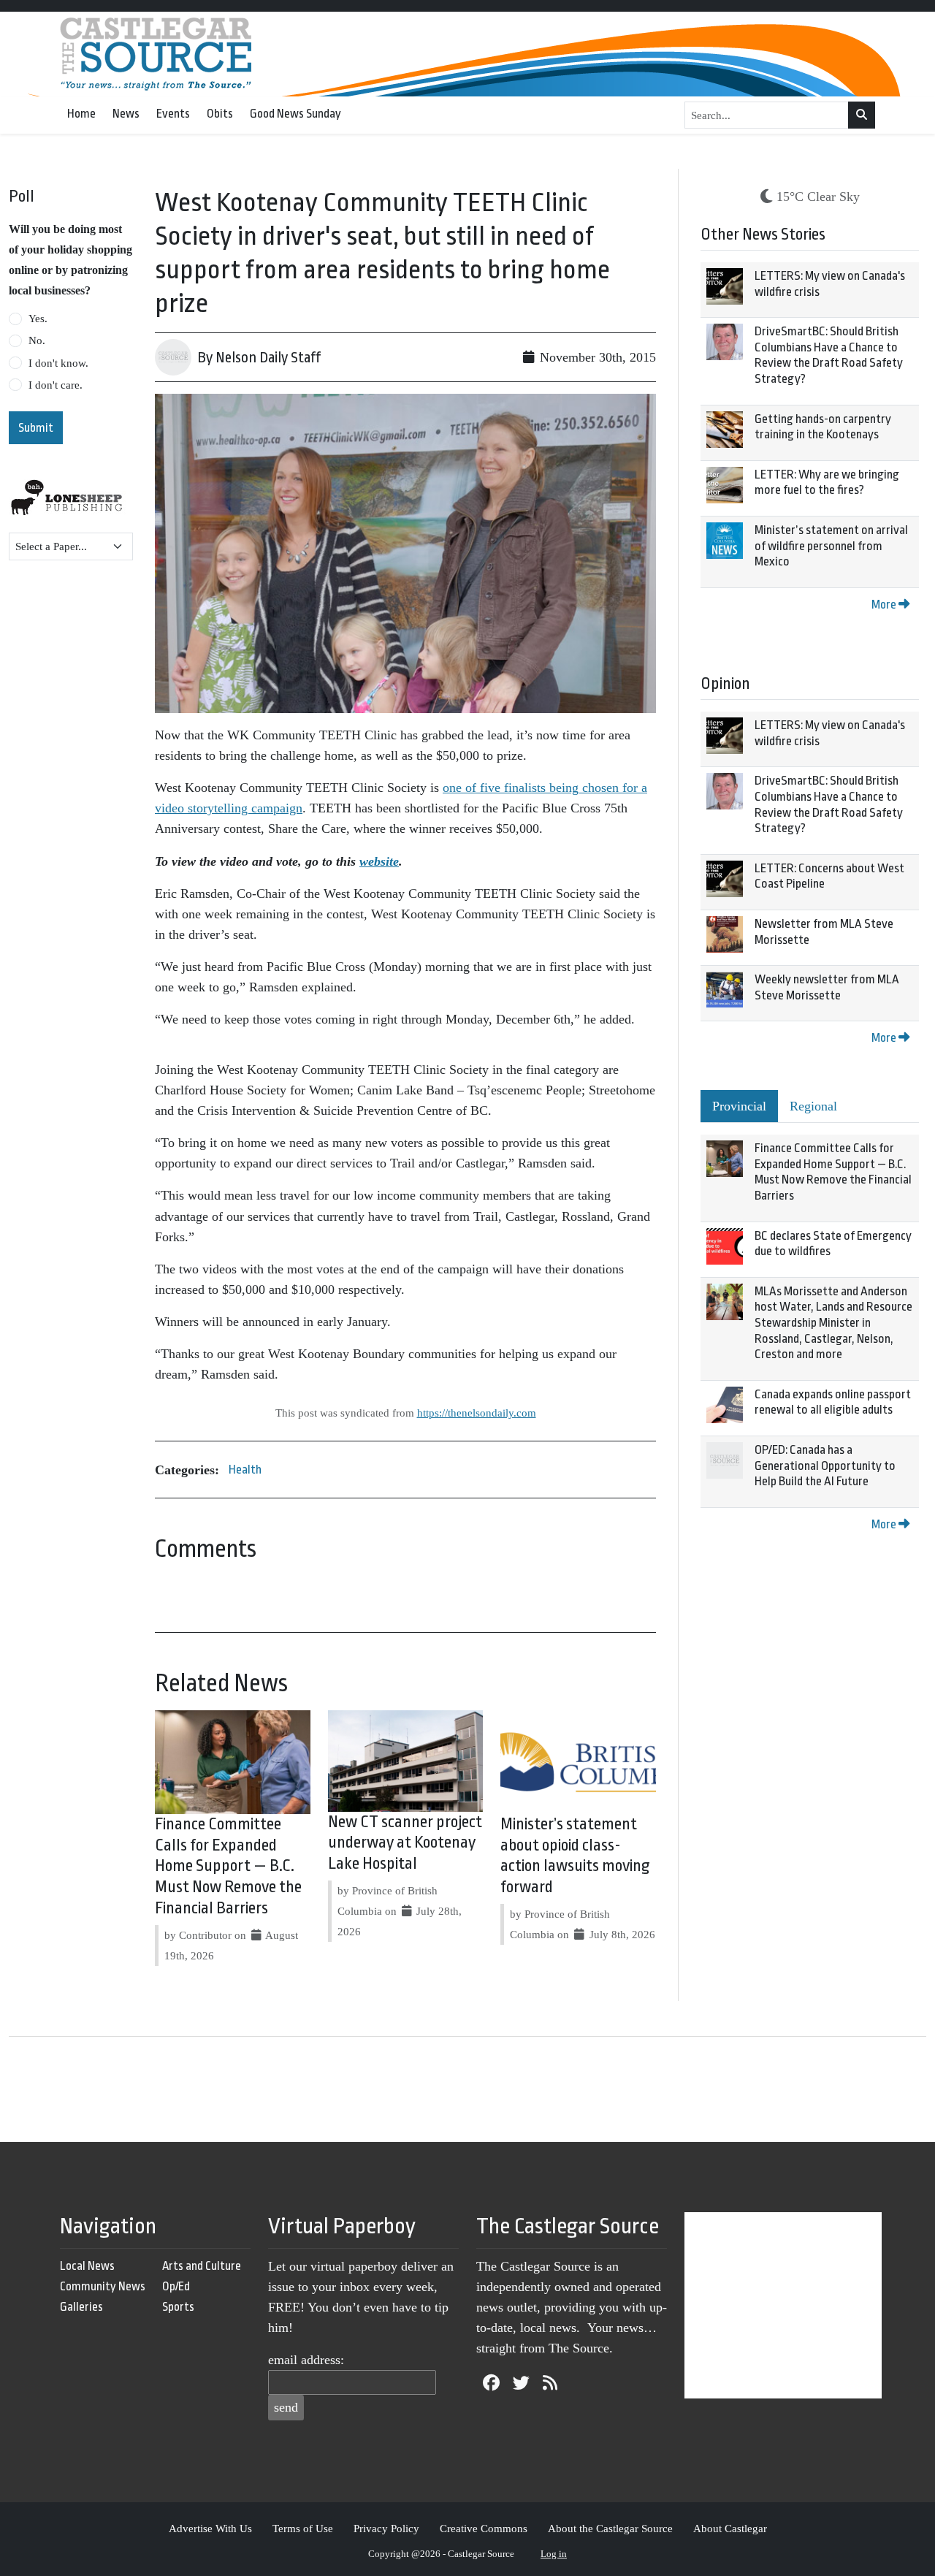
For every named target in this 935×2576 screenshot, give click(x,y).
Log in (554, 2554)
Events (173, 114)
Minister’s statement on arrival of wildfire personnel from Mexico (831, 546)
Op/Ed (176, 2286)
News (126, 114)
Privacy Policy (386, 2528)
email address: (306, 2360)
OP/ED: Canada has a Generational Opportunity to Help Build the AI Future (825, 1466)
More (885, 605)
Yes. (38, 319)
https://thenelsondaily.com (477, 1413)
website (379, 861)
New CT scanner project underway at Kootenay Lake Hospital (405, 1843)
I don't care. (56, 385)
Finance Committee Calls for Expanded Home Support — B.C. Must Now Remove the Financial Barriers (228, 1866)
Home (81, 114)
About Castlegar (730, 2528)
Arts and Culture (202, 2266)
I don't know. (58, 363)
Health (245, 1470)
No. (37, 340)
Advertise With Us (210, 2528)
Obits (220, 114)
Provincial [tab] (739, 1106)
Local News (87, 2266)
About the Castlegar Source (610, 2528)
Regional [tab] (813, 1106)
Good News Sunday (295, 114)
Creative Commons (484, 2528)
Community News (103, 2286)
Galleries (81, 2307)
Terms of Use (303, 2528)
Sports (178, 2307)
